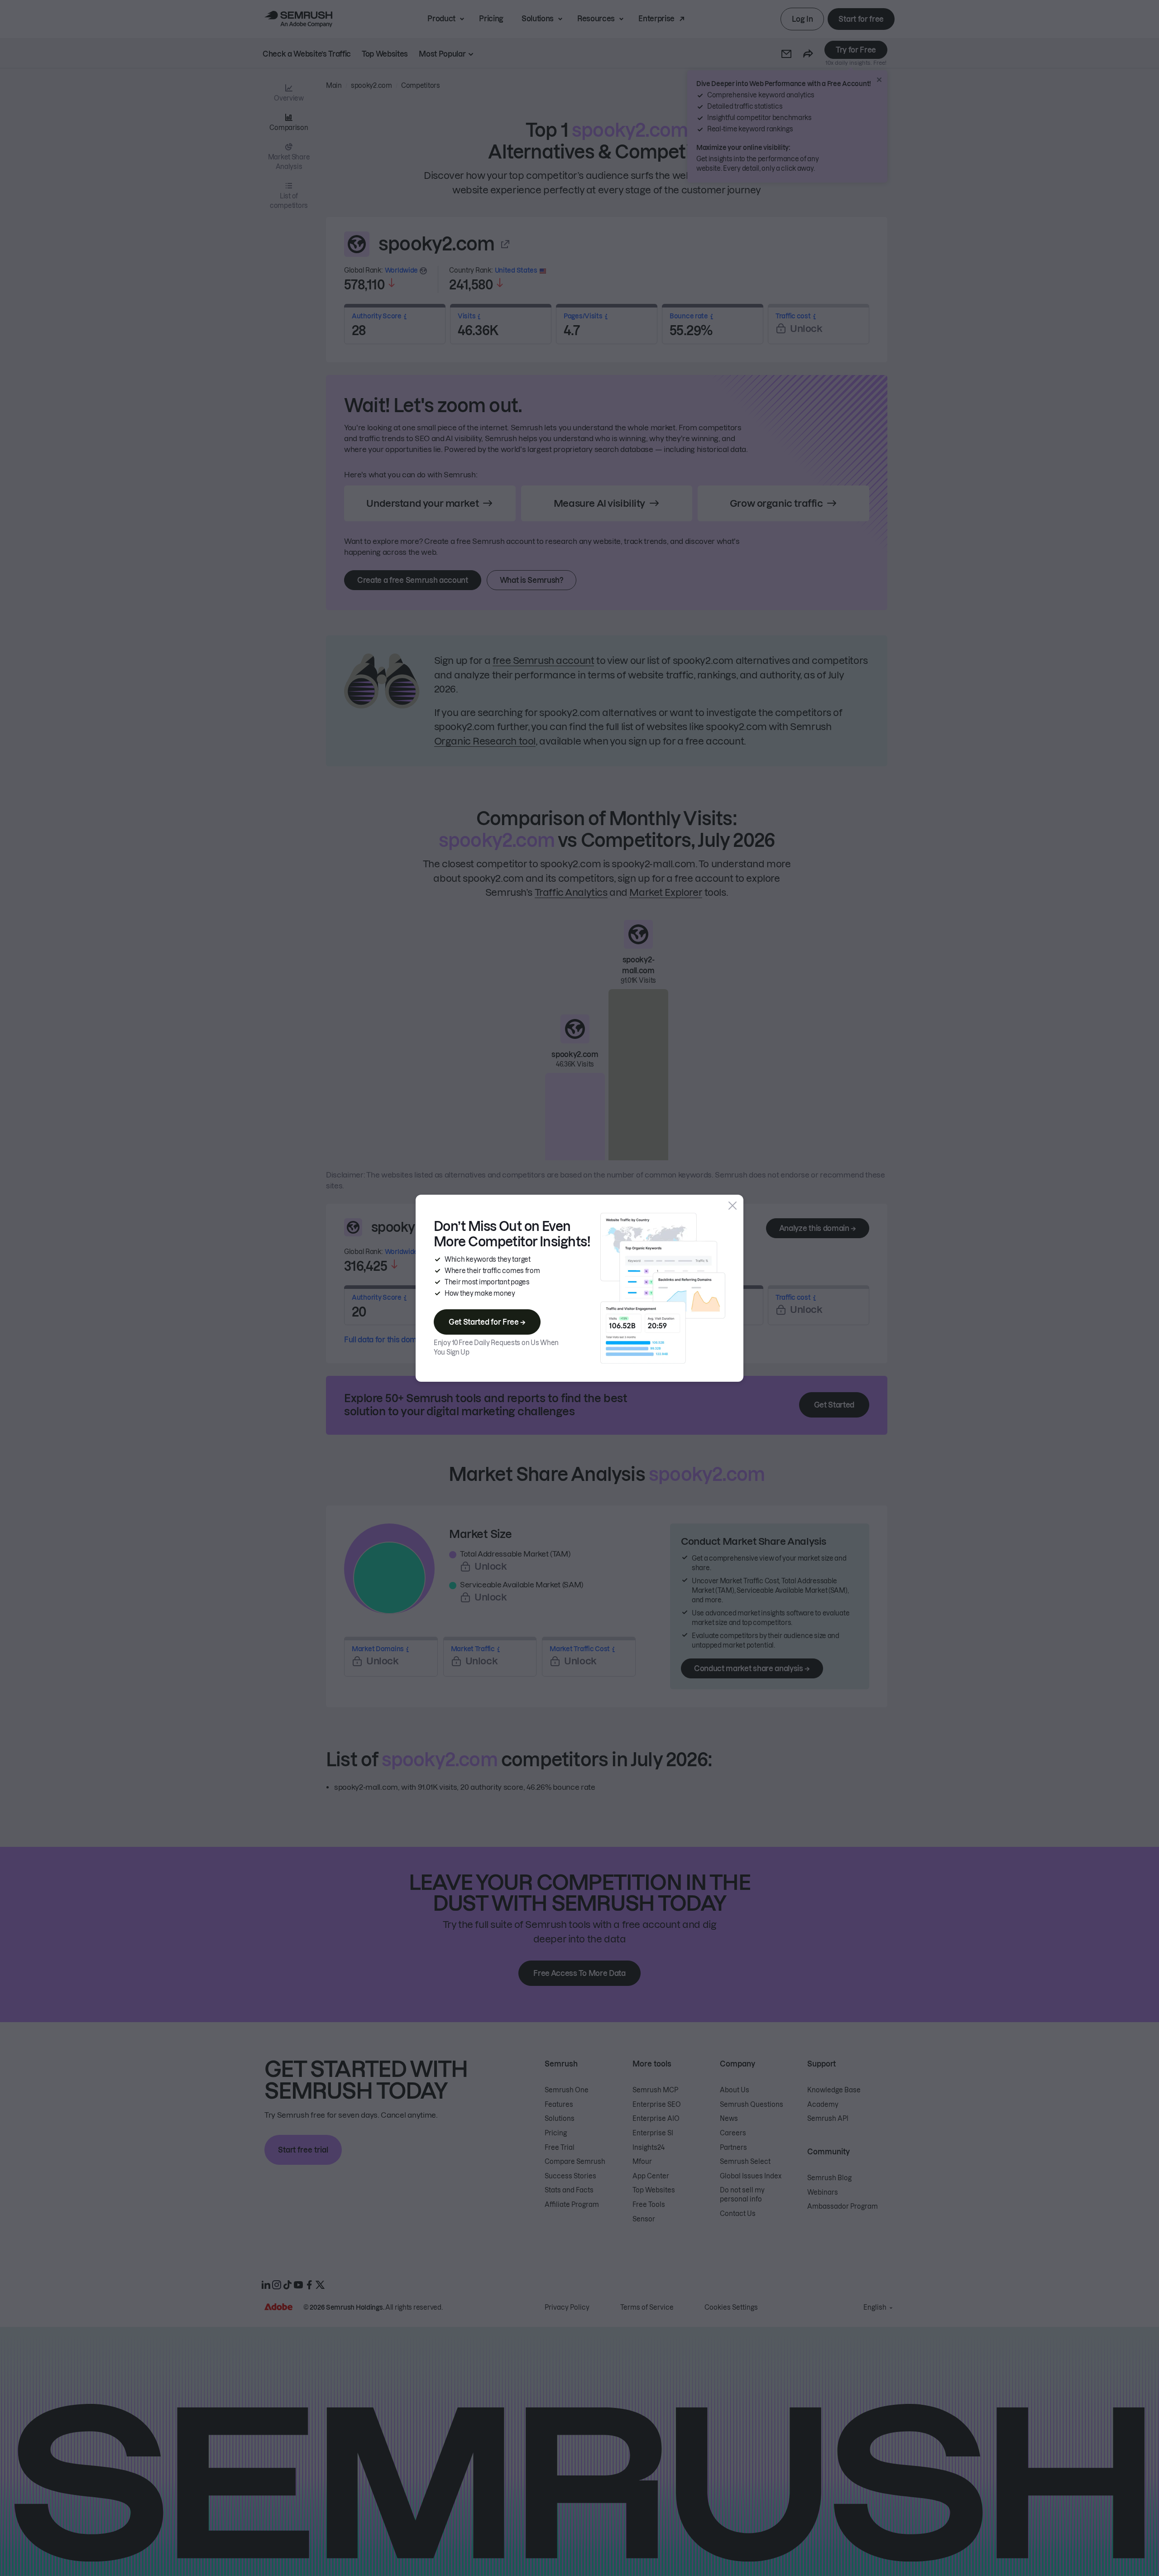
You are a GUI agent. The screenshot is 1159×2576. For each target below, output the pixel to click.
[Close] (733, 1206)
